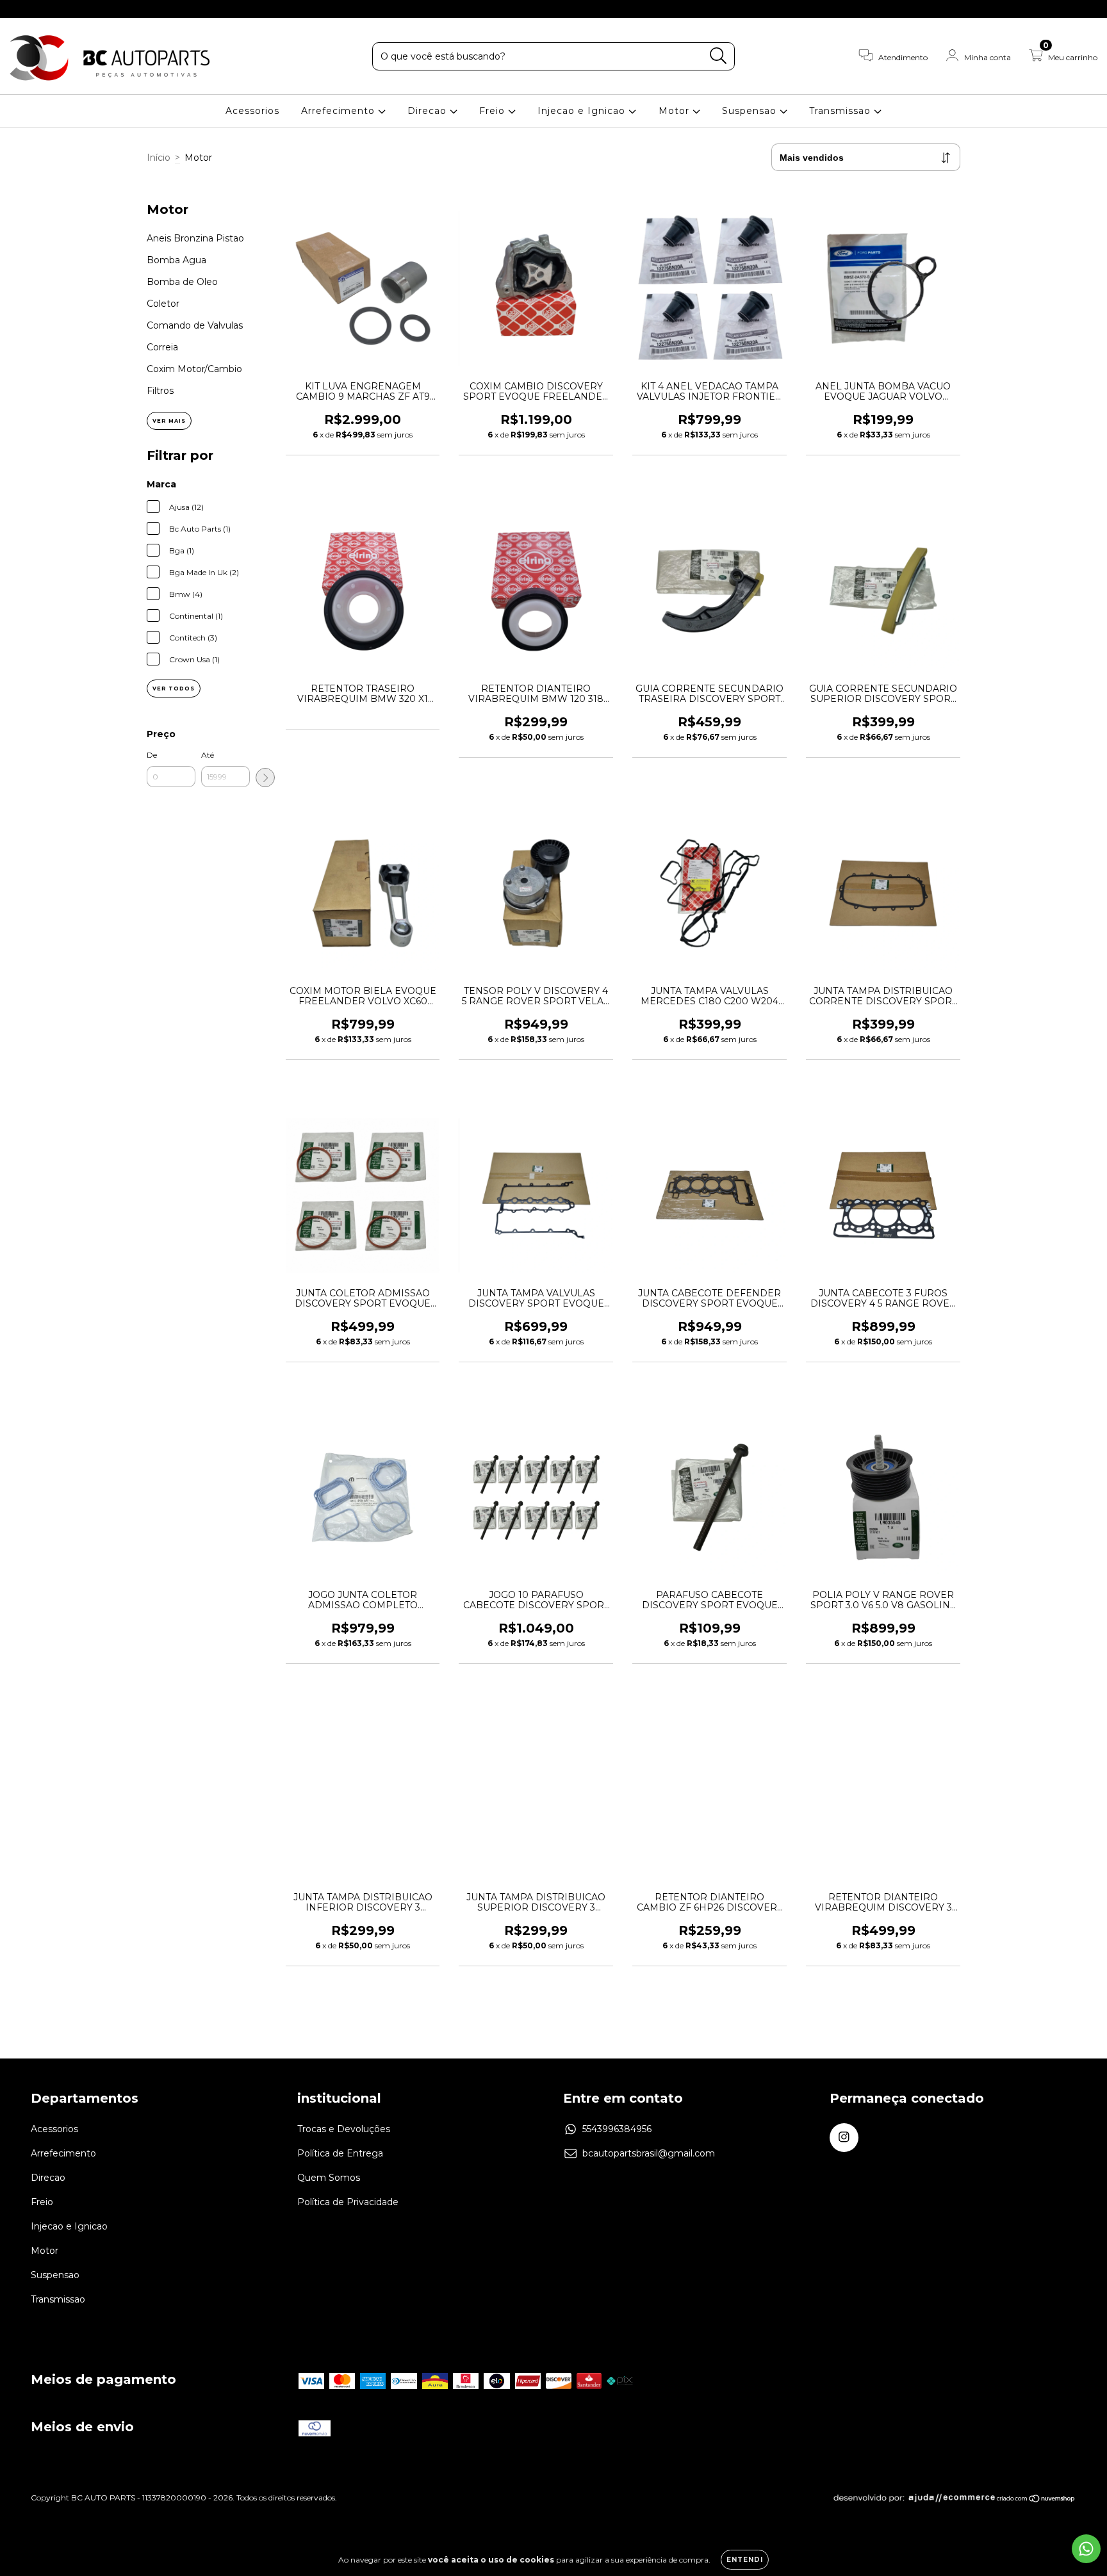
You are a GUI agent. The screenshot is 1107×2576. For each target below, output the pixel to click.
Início (159, 158)
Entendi (745, 2560)
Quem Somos (329, 2178)
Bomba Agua (176, 260)
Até (208, 755)
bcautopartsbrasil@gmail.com (649, 2153)
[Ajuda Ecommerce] (914, 2500)
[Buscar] (718, 56)
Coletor (163, 304)
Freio (494, 111)
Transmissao (841, 111)
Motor (676, 111)
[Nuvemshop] (1036, 2500)
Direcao (429, 111)
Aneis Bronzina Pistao (195, 238)
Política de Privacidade (348, 2202)
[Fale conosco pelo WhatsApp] (1086, 2549)
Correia (162, 347)
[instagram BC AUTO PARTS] (18, 9)
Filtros (160, 391)
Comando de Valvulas (195, 325)
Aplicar (265, 778)
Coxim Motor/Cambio (194, 369)
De (152, 755)
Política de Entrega (340, 2153)
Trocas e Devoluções (344, 2129)
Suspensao (751, 111)
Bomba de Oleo (182, 282)
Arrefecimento (340, 111)
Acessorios (252, 111)
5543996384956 (617, 2129)
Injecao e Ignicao (583, 111)
